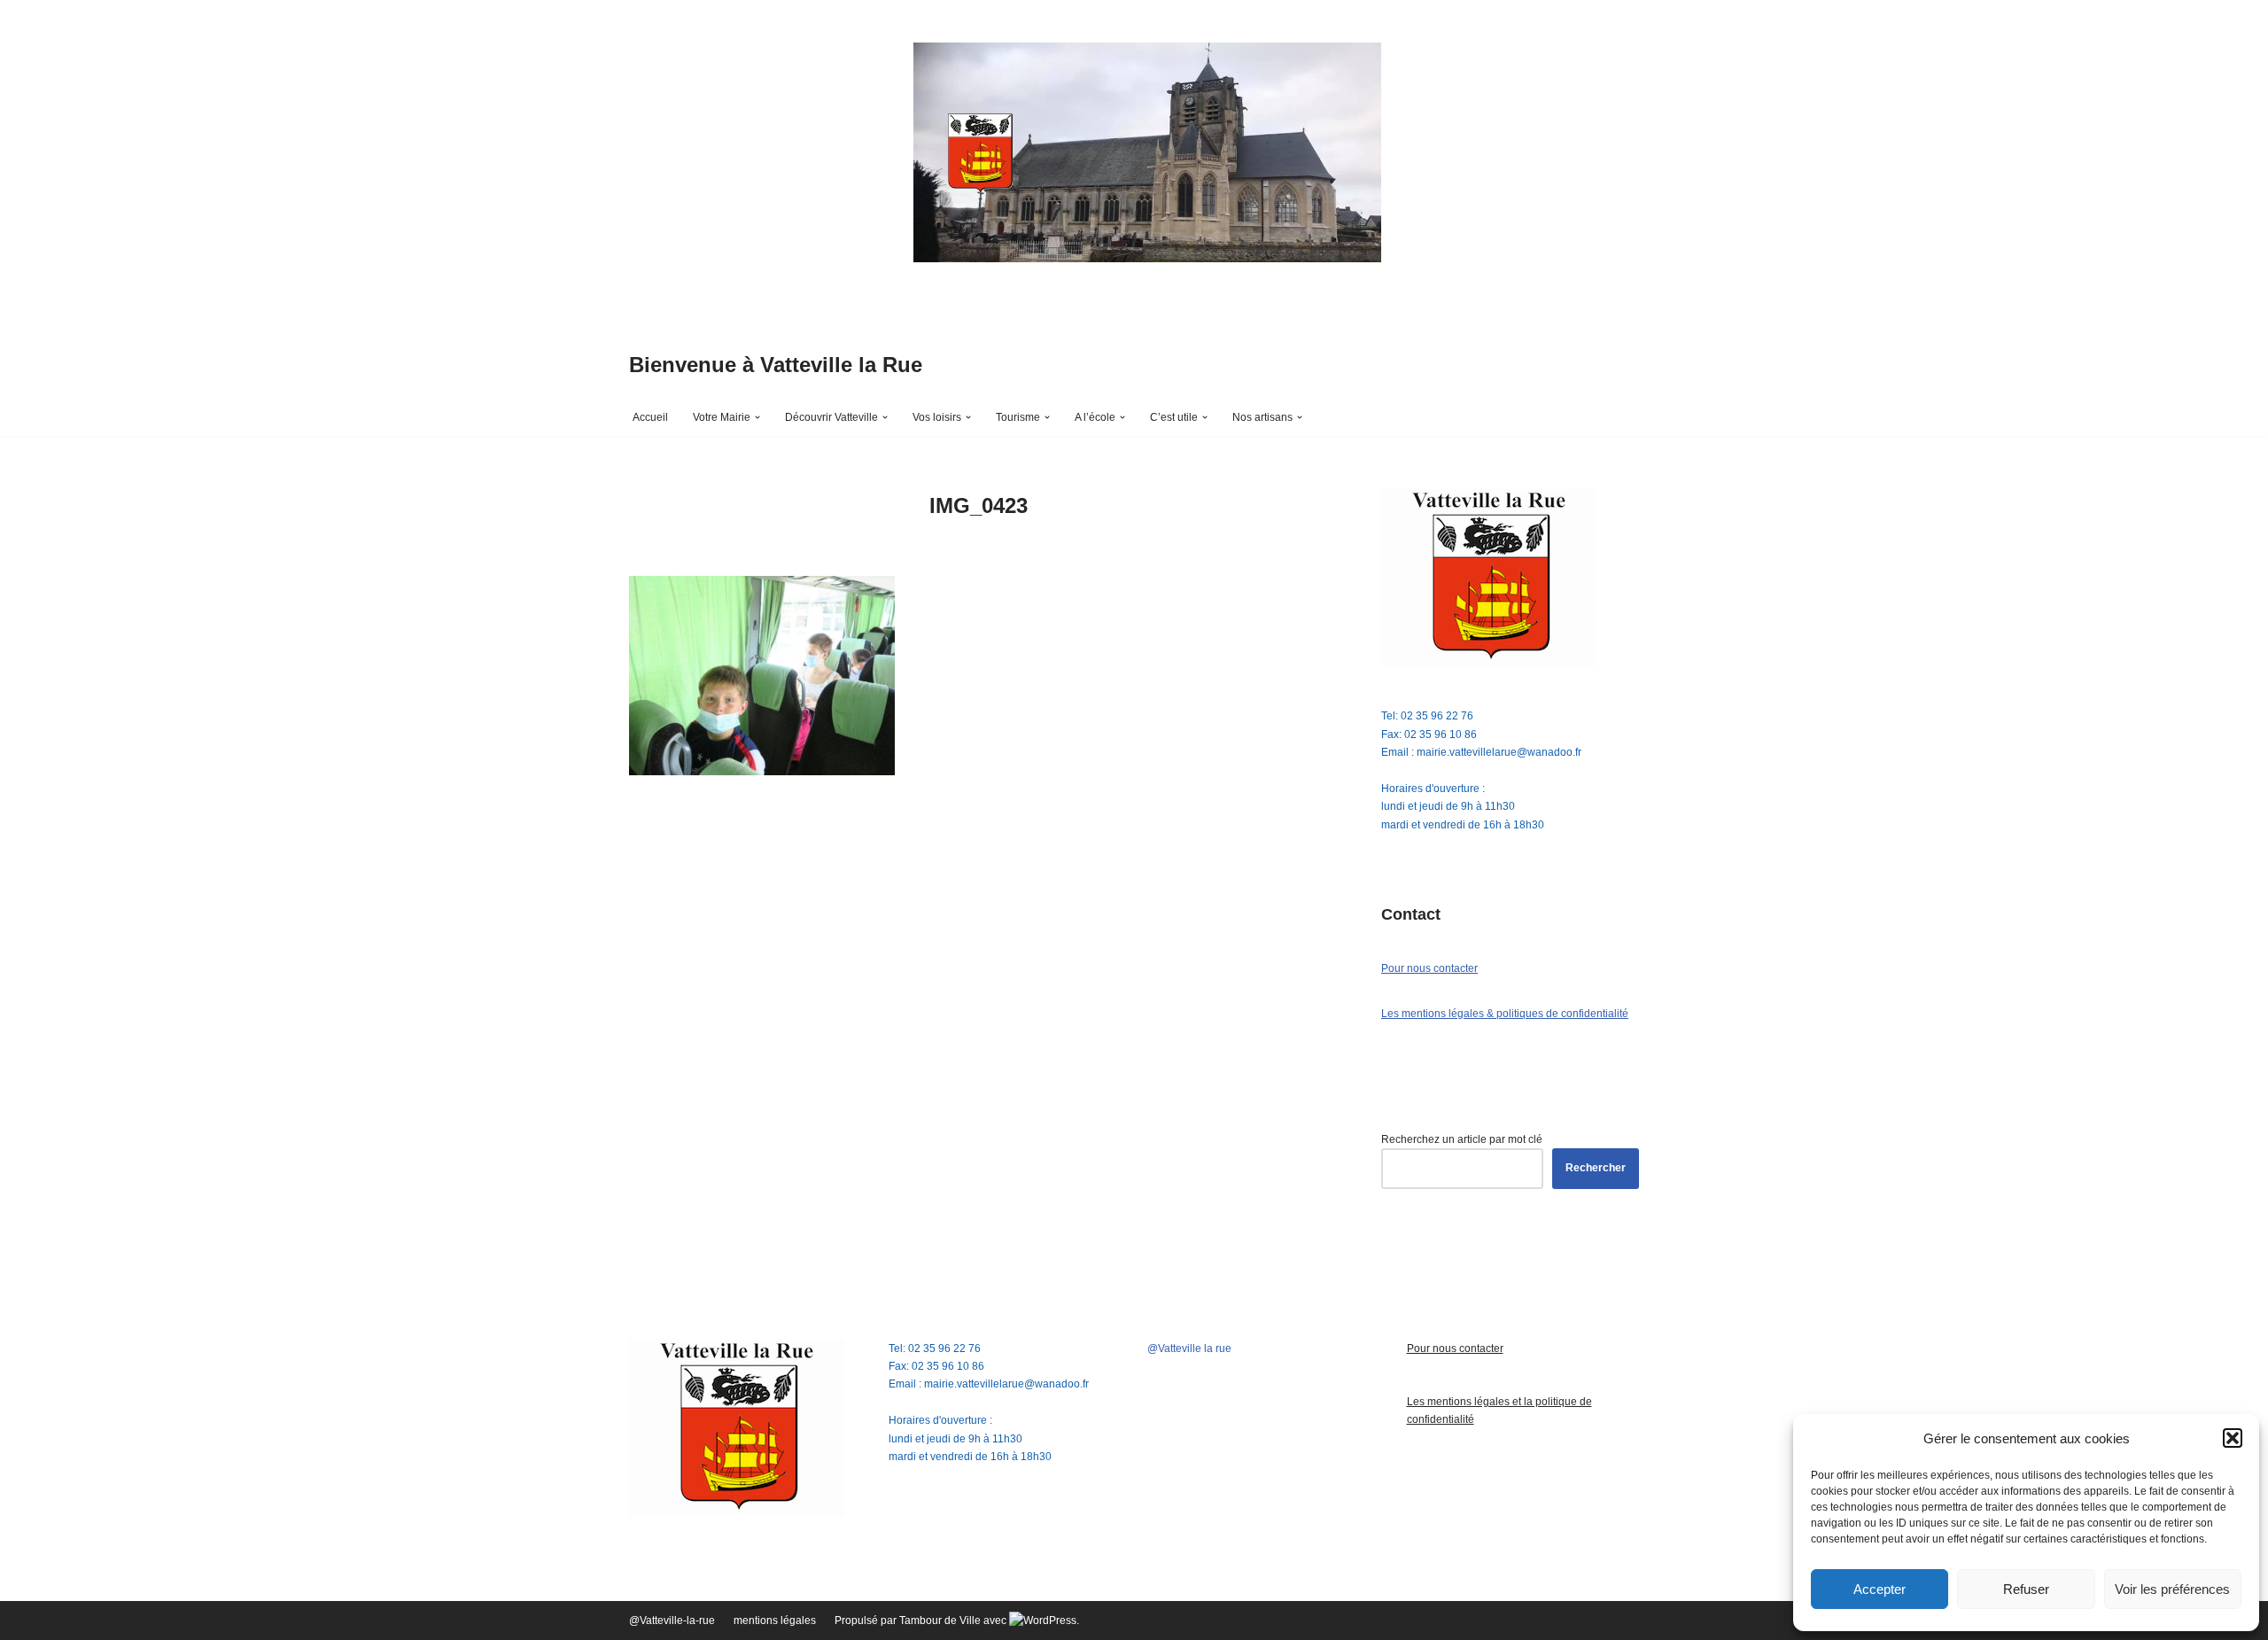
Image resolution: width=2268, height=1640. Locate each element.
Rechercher (1596, 1168)
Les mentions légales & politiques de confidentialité (1505, 1014)
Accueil (650, 417)
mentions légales (775, 1621)
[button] (2233, 1438)
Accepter (1880, 1589)
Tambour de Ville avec (954, 1621)
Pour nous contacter (1429, 968)
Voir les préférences (2172, 1589)
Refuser (2026, 1589)
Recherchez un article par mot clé (1462, 1139)
